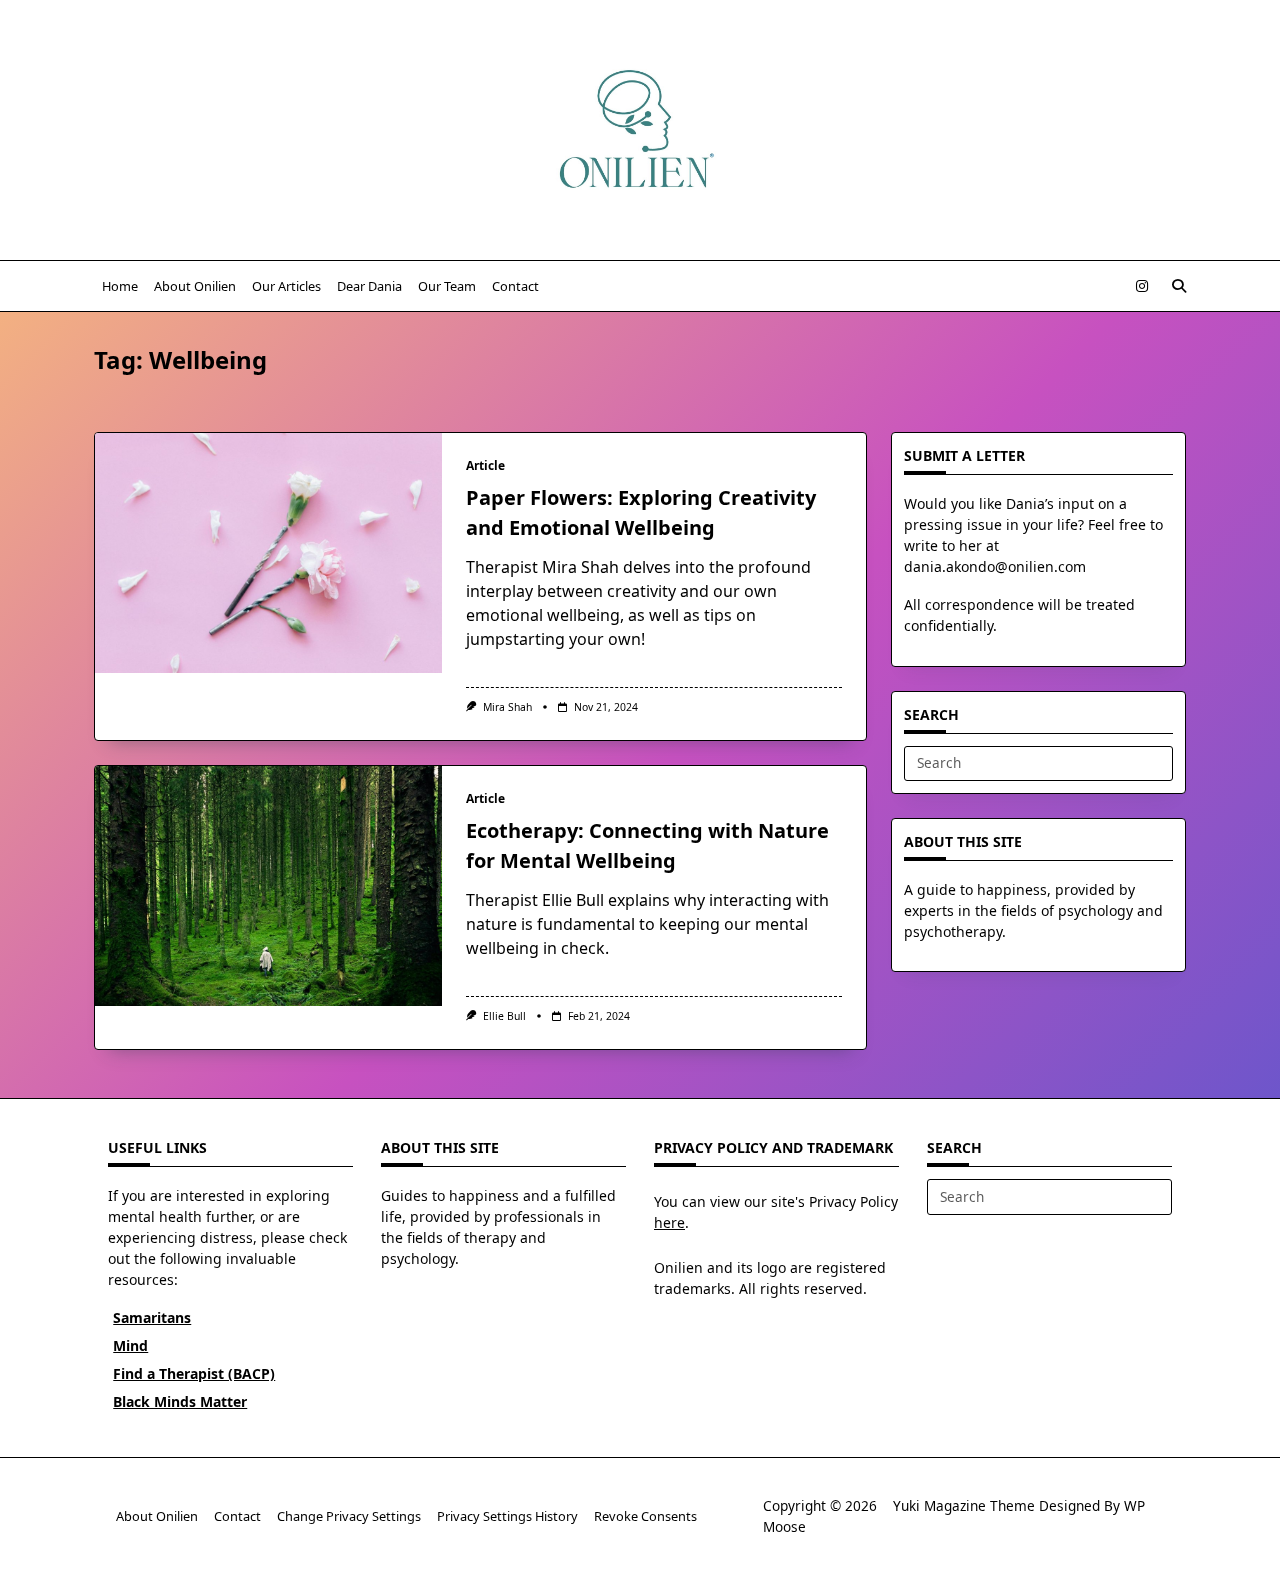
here (669, 1222)
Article (485, 465)
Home (120, 286)
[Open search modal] (1179, 286)
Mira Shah (507, 707)
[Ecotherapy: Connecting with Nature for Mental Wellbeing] (268, 886)
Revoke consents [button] (645, 1516)
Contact (515, 286)
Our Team (447, 286)
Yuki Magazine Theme (964, 1505)
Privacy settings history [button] (507, 1516)
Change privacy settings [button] (349, 1516)
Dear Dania (369, 286)
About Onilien (195, 286)
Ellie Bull (504, 1016)
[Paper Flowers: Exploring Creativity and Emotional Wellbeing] (268, 553)
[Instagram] (1142, 286)
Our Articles (286, 286)
